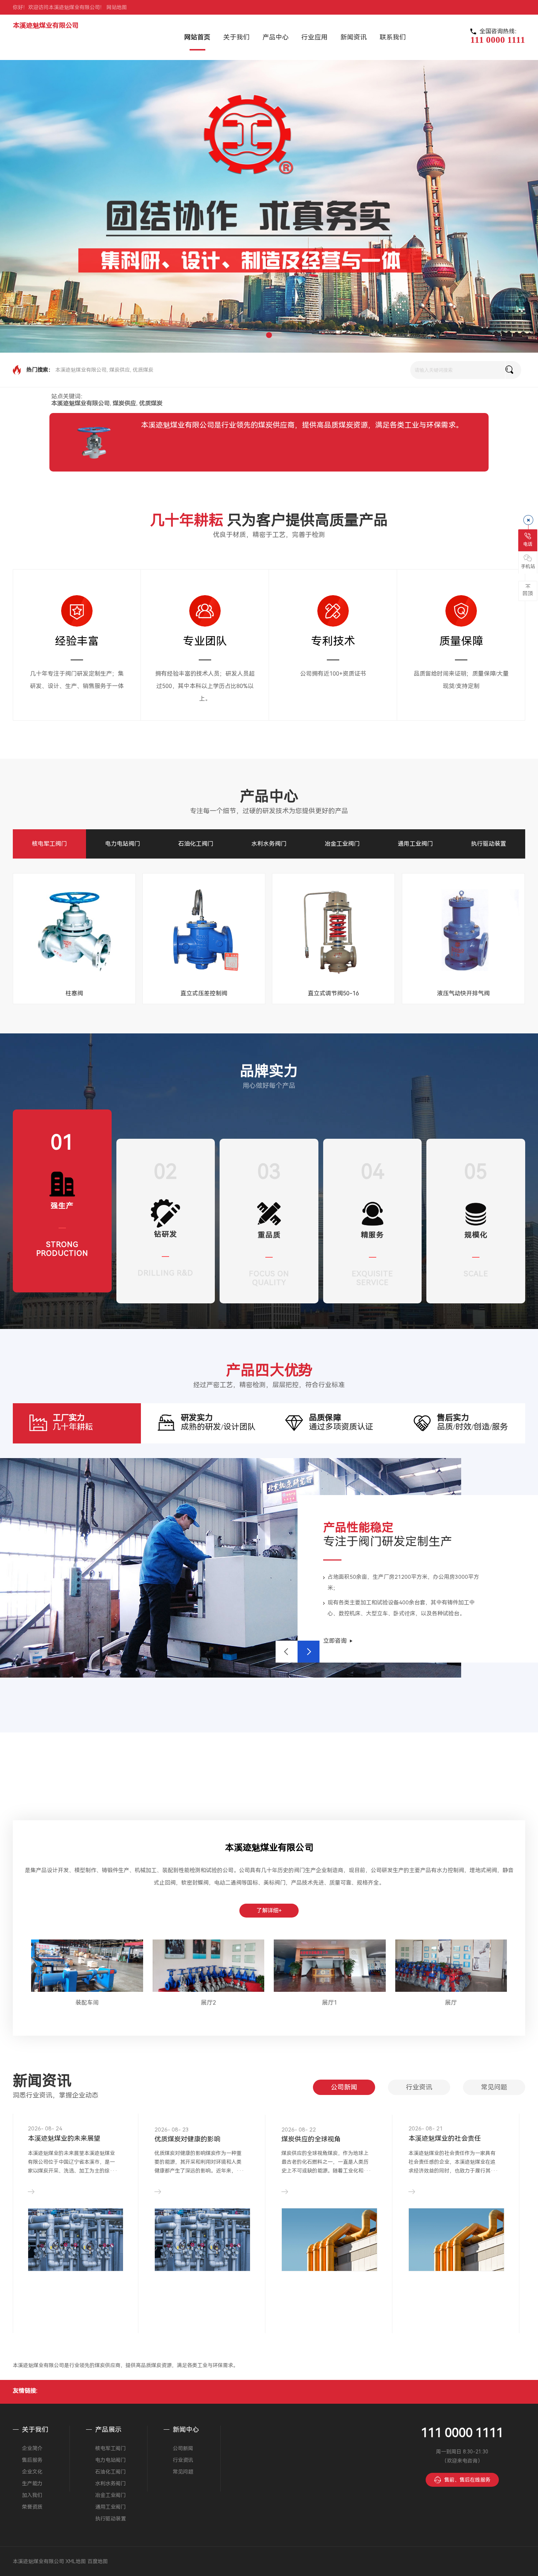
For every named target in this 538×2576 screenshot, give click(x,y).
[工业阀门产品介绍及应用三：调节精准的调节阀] (456, 2234)
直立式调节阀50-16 (333, 993)
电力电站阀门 (123, 844)
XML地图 (76, 2561)
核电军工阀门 (49, 844)
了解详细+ (269, 1911)
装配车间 (87, 2003)
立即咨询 (335, 1641)
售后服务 (32, 2460)
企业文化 (32, 2472)
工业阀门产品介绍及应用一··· (198, 2138)
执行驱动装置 (489, 844)
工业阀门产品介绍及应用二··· (325, 2138)
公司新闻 (344, 2087)
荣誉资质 (32, 2507)
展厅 (451, 2003)
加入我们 (32, 2495)
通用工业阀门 (415, 844)
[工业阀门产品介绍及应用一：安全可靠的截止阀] (202, 2239)
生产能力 (32, 2483)
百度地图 (98, 2561)
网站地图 (117, 7)
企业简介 (32, 2448)
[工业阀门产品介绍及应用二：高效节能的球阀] (329, 2236)
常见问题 (494, 2087)
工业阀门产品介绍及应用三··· (452, 2138)
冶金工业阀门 (342, 844)
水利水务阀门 (269, 844)
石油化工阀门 (196, 844)
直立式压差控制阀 (204, 993)
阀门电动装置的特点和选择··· (72, 2138)
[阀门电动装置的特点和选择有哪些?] (76, 2258)
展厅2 (208, 2003)
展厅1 (330, 2003)
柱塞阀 (74, 993)
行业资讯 (419, 2087)
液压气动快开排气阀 (463, 993)
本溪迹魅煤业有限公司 (46, 25)
